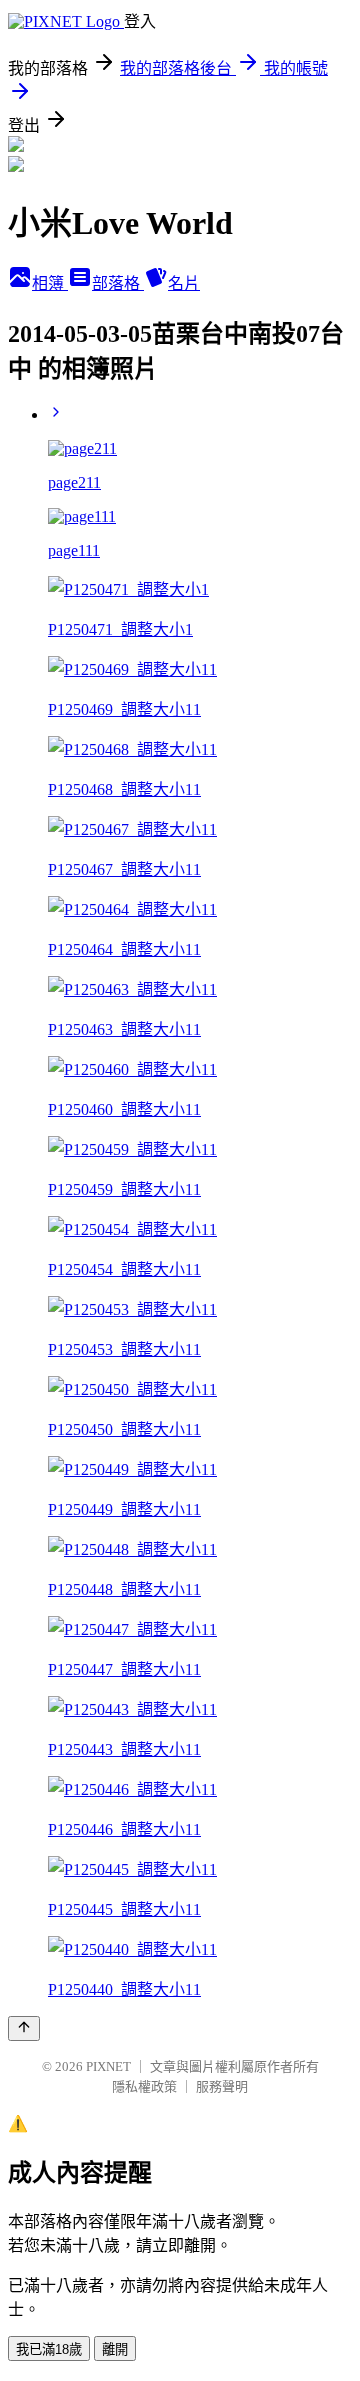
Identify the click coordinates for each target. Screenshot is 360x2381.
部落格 (118, 283)
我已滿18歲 (49, 2349)
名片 (184, 283)
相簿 (50, 283)
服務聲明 (222, 2086)
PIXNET (108, 2066)
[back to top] (24, 2028)
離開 (115, 2349)
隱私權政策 (144, 2086)
